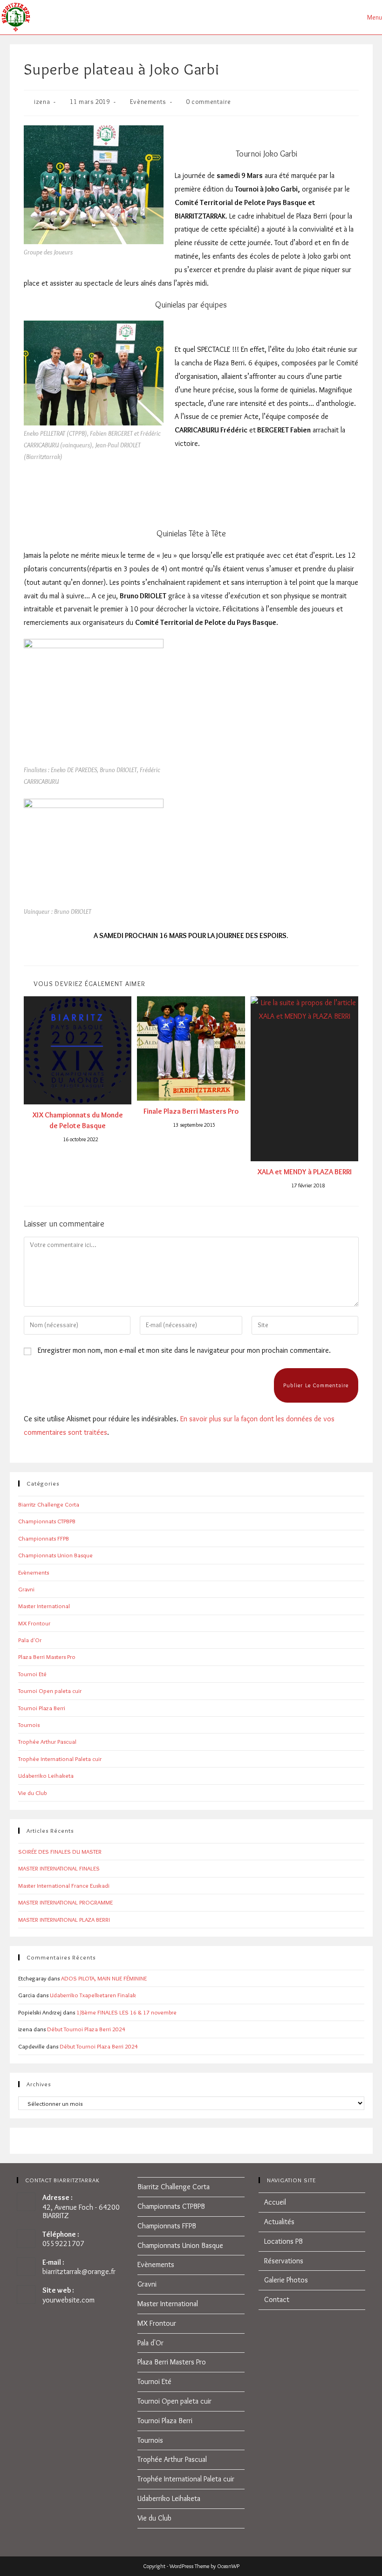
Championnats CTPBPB (47, 1521)
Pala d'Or (30, 1640)
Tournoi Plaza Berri (42, 1708)
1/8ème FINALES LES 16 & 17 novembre (126, 2012)
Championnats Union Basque (55, 1555)
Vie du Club (32, 1793)
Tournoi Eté (32, 1674)
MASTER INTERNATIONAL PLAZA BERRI (64, 1919)
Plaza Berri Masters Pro (47, 1657)
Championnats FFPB (44, 1538)
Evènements (148, 102)
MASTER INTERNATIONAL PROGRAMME (65, 1902)
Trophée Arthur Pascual (47, 1741)
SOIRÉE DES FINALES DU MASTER (60, 1851)
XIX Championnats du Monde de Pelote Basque (78, 1120)
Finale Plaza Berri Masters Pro (191, 1111)
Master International (44, 1606)
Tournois (29, 1725)
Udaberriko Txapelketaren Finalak (93, 1995)
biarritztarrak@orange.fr (79, 2271)
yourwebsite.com (68, 2300)
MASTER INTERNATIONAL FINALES (59, 1868)
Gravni (26, 1589)
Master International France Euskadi (64, 1885)
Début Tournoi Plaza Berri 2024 (86, 2029)
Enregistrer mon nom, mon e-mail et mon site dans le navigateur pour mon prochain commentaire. (184, 1350)
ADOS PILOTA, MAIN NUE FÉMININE (104, 1978)
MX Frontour (34, 1623)
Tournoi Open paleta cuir (50, 1691)
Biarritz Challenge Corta (49, 1504)
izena (42, 102)
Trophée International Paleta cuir (60, 1759)
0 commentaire (209, 102)
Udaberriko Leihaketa (46, 1775)
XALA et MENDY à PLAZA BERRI (304, 1172)
